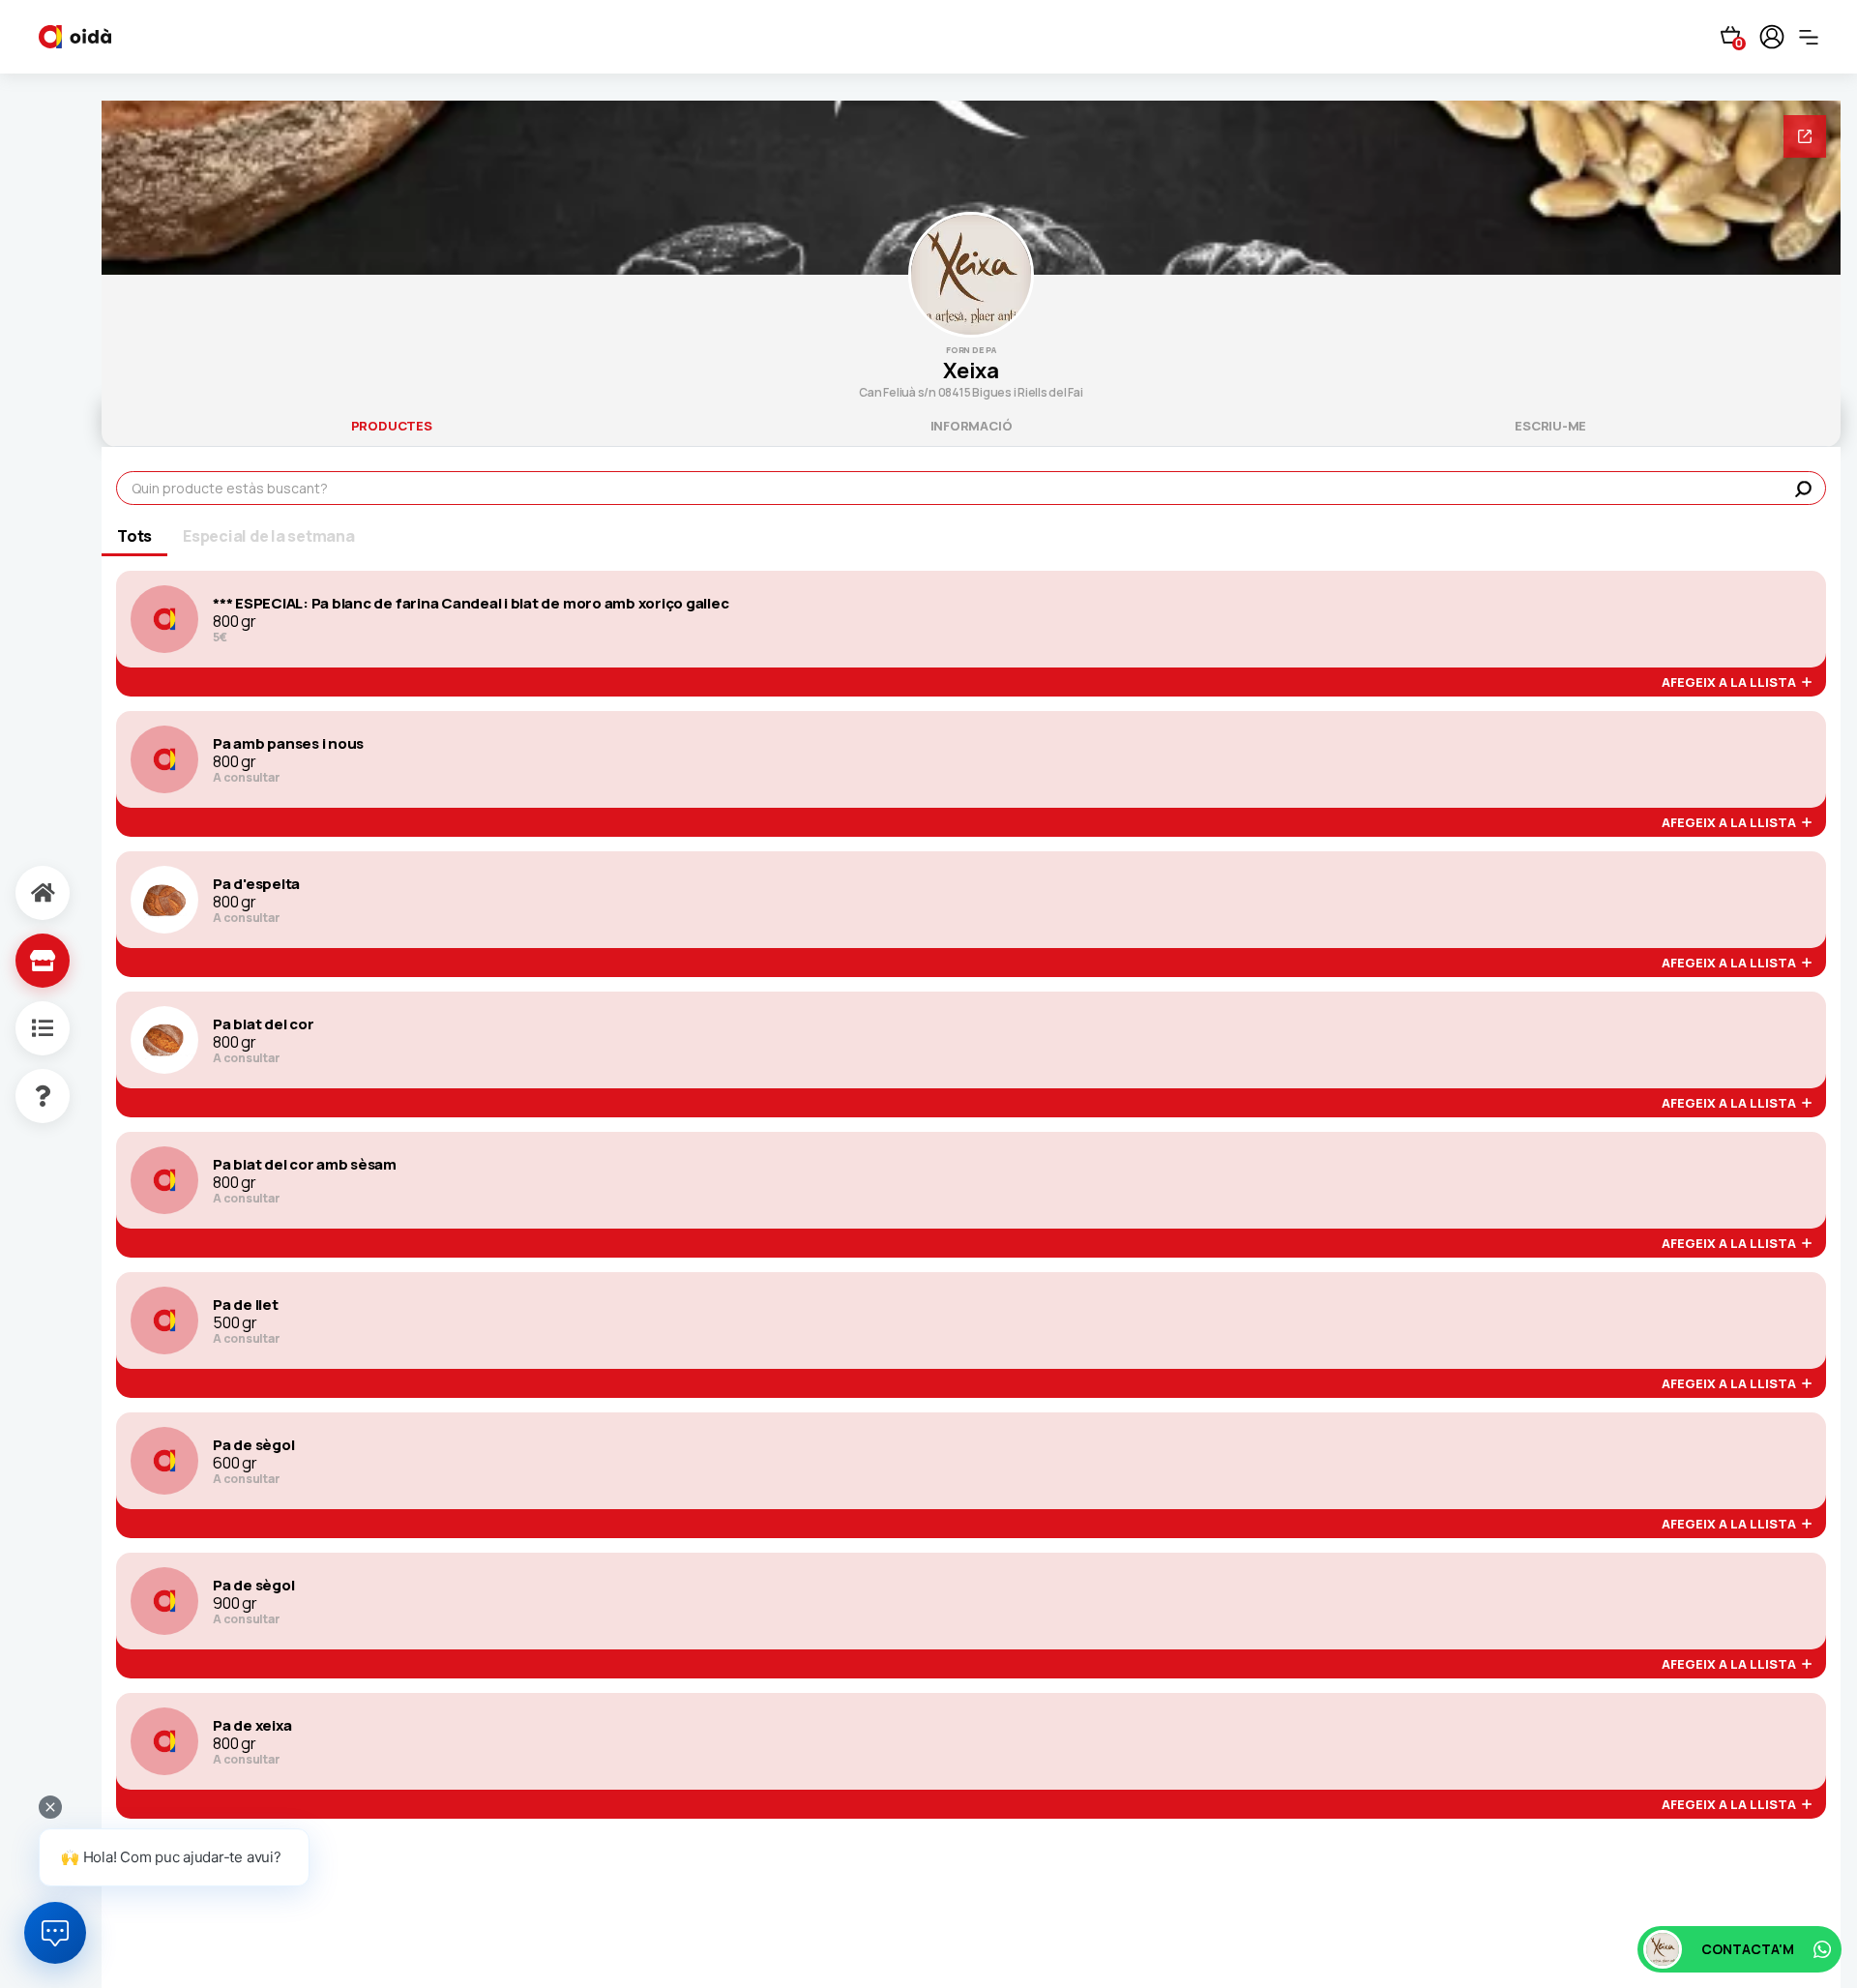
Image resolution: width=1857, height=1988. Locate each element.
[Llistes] (22, 1028)
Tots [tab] (134, 536)
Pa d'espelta (256, 884)
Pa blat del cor (263, 1024)
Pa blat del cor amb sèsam (305, 1165)
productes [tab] (392, 426)
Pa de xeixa (252, 1726)
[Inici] (22, 893)
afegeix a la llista (1732, 683)
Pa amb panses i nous (288, 744)
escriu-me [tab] (1550, 426)
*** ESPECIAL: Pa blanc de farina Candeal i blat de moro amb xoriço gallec (471, 604)
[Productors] (22, 961)
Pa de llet (246, 1305)
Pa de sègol (253, 1445)
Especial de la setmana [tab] (269, 536)
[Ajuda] (22, 1096)
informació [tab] (972, 426)
